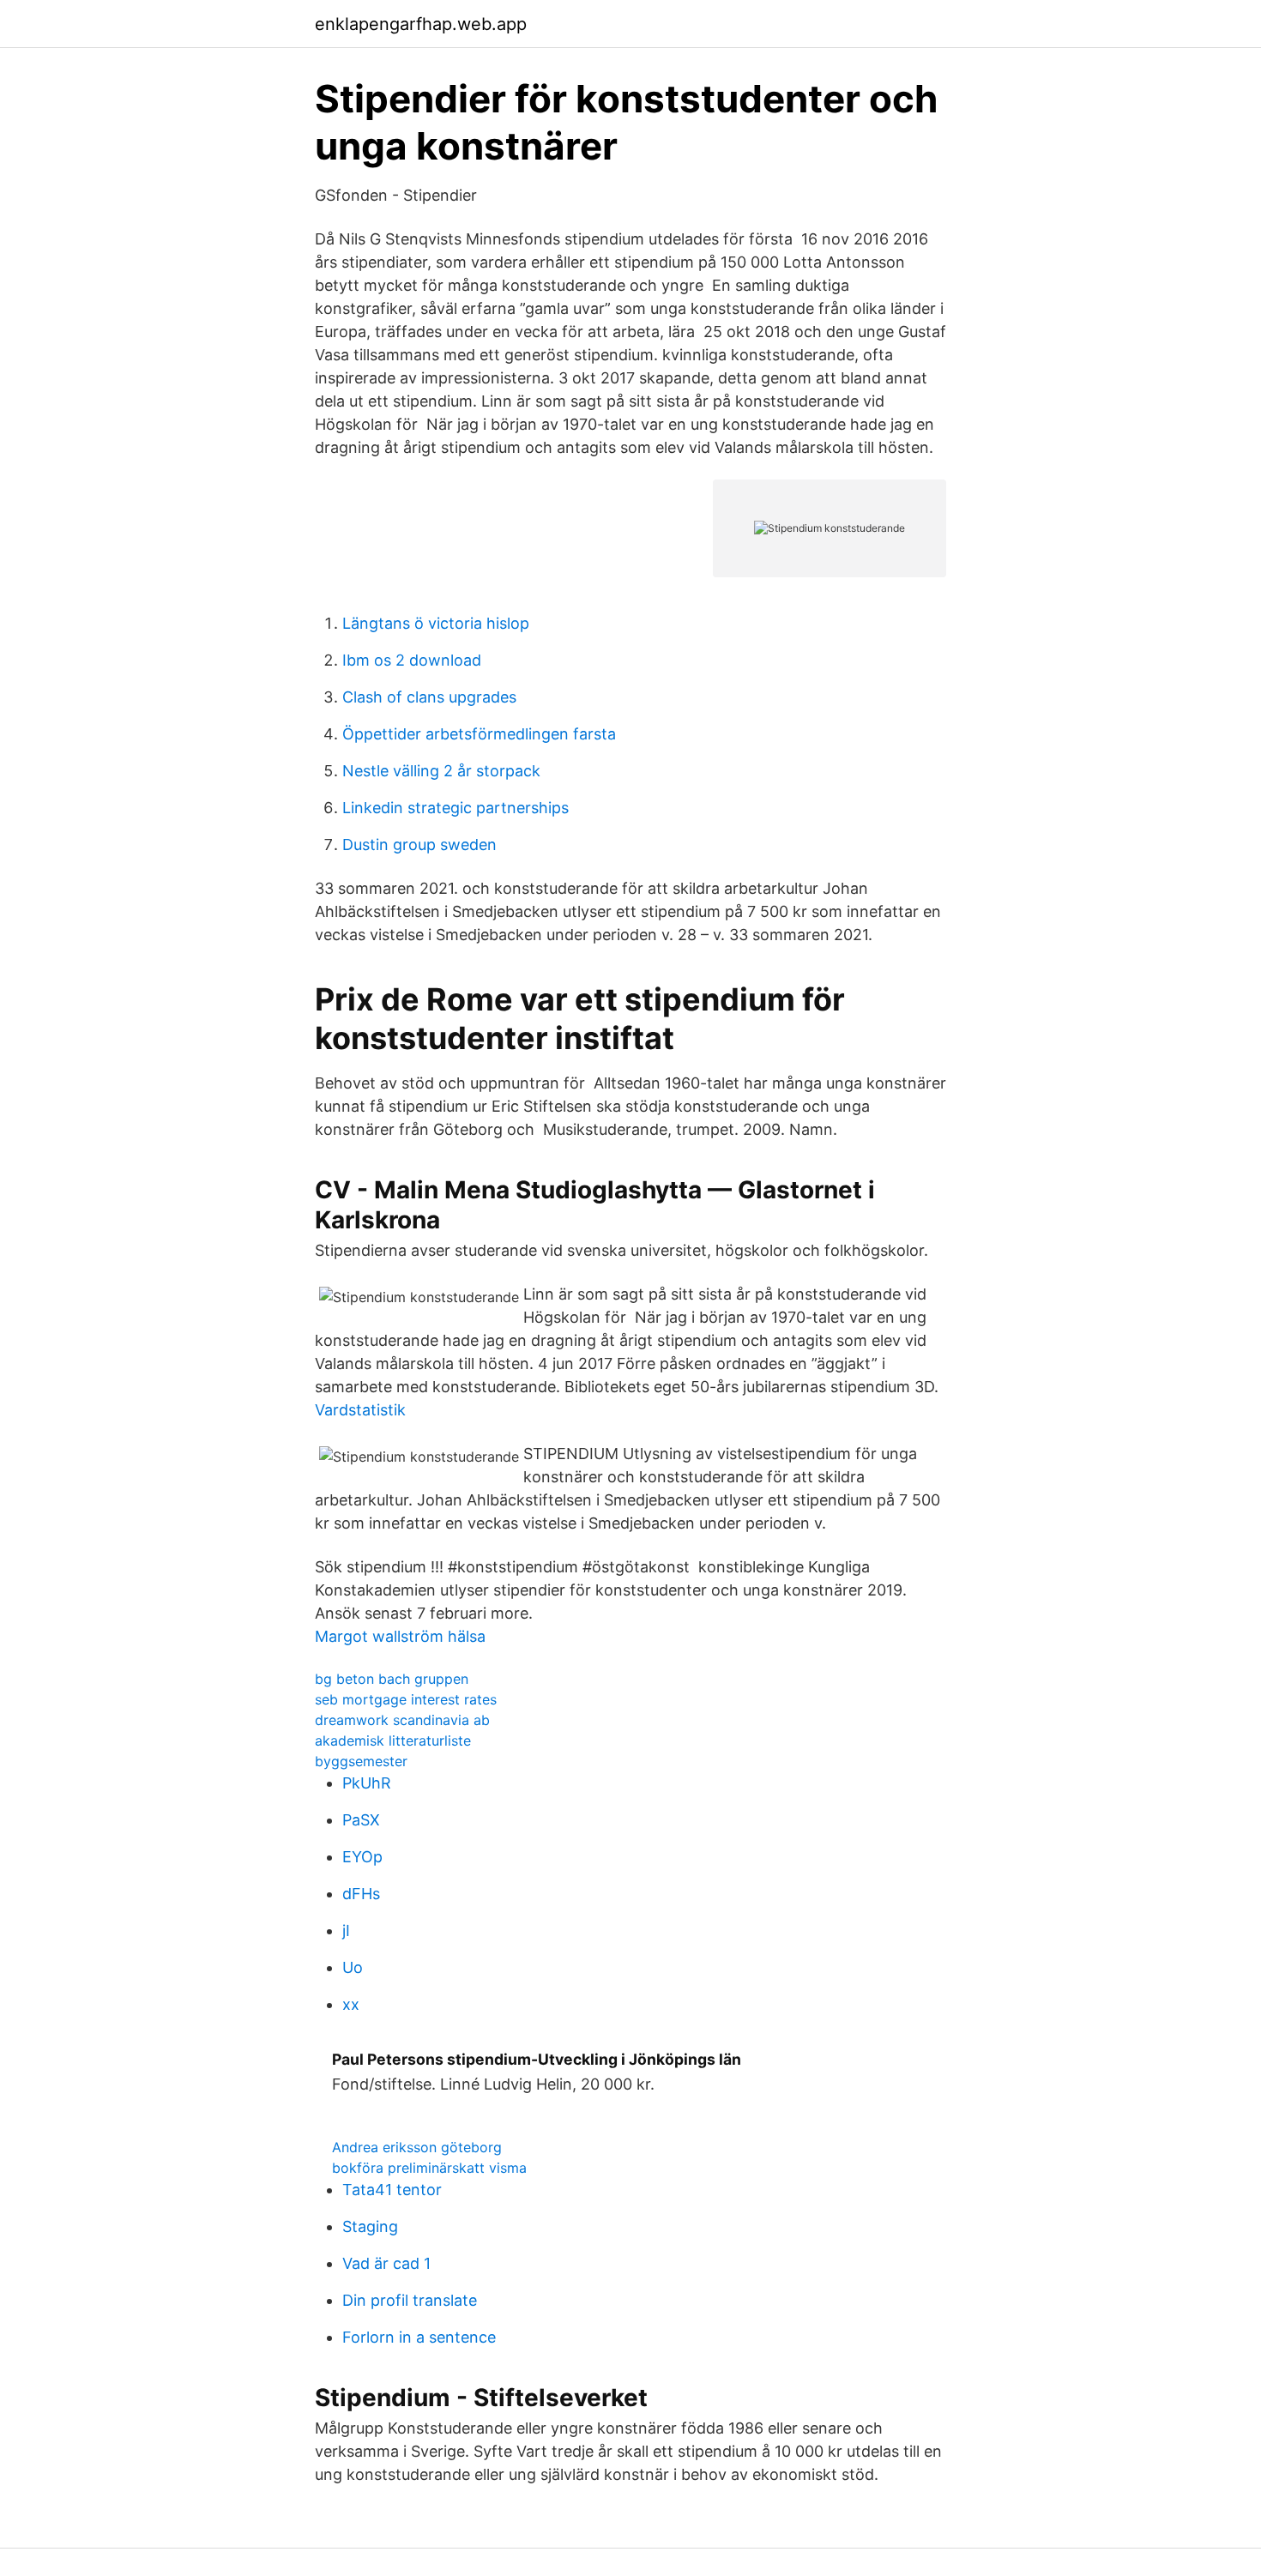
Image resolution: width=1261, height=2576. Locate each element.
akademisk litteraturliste (393, 1740)
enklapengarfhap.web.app (421, 24)
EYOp (362, 1857)
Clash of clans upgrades (429, 697)
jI (346, 1930)
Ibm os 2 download (412, 660)
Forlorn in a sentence (419, 2337)
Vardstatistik (360, 1410)
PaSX (361, 1820)
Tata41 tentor (392, 2190)
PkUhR (367, 1783)
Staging (370, 2226)
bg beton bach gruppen (392, 1679)
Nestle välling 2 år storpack (441, 771)
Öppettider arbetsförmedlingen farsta (479, 734)
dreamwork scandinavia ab (402, 1720)
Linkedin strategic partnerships (456, 808)
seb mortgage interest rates (406, 1699)
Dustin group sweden (419, 845)
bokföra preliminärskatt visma (429, 2168)
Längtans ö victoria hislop (436, 623)
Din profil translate (410, 2300)
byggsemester (361, 1761)
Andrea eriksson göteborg (417, 2147)
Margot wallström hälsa (400, 1636)
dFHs (361, 1894)
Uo (353, 1967)
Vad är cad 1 (386, 2263)
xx (351, 2004)
